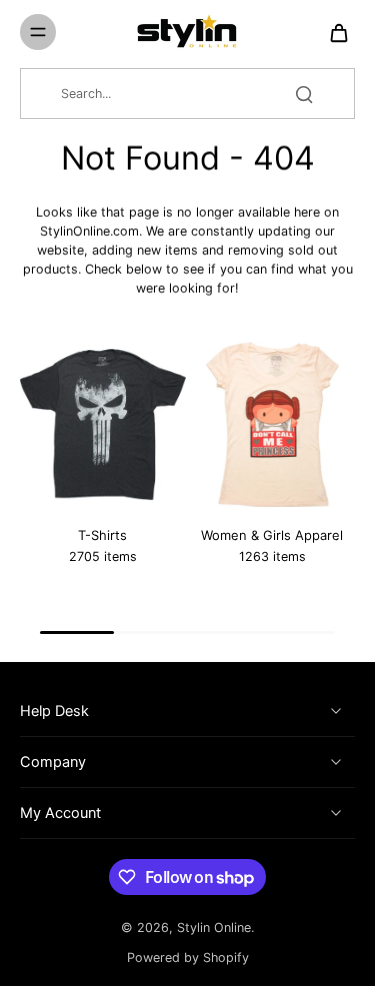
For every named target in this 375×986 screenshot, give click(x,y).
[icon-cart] (333, 32)
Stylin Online (214, 927)
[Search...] (304, 94)
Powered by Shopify (188, 957)
